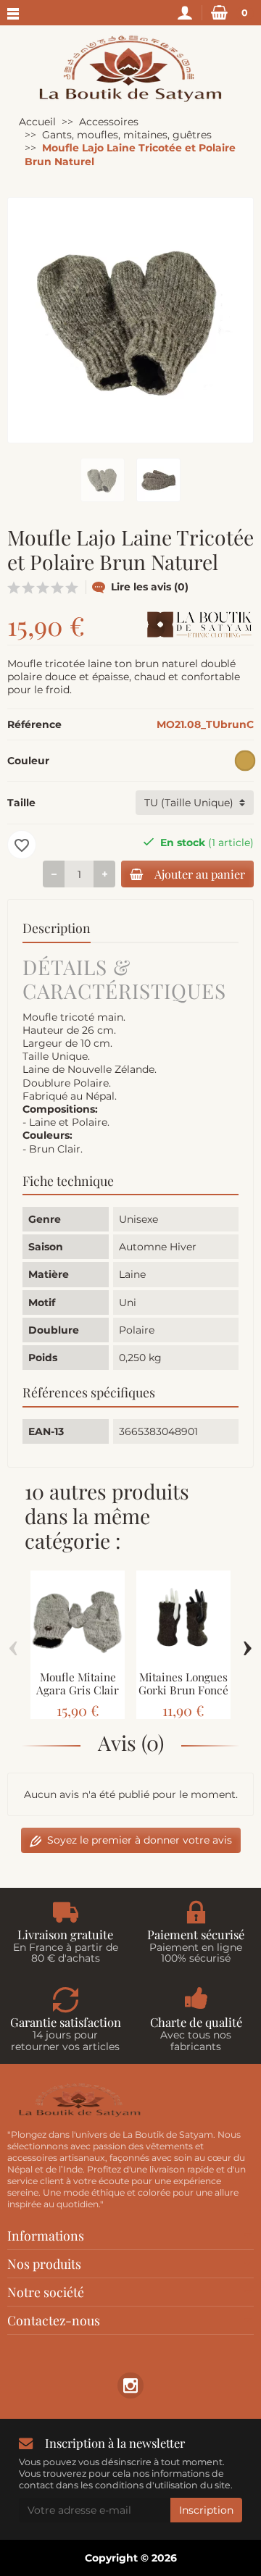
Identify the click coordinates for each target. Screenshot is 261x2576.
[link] (130, 2385)
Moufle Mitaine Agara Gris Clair (78, 1684)
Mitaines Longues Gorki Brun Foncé (183, 1684)
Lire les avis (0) (150, 587)
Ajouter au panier (200, 874)
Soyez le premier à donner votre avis (140, 1840)
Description (57, 928)
